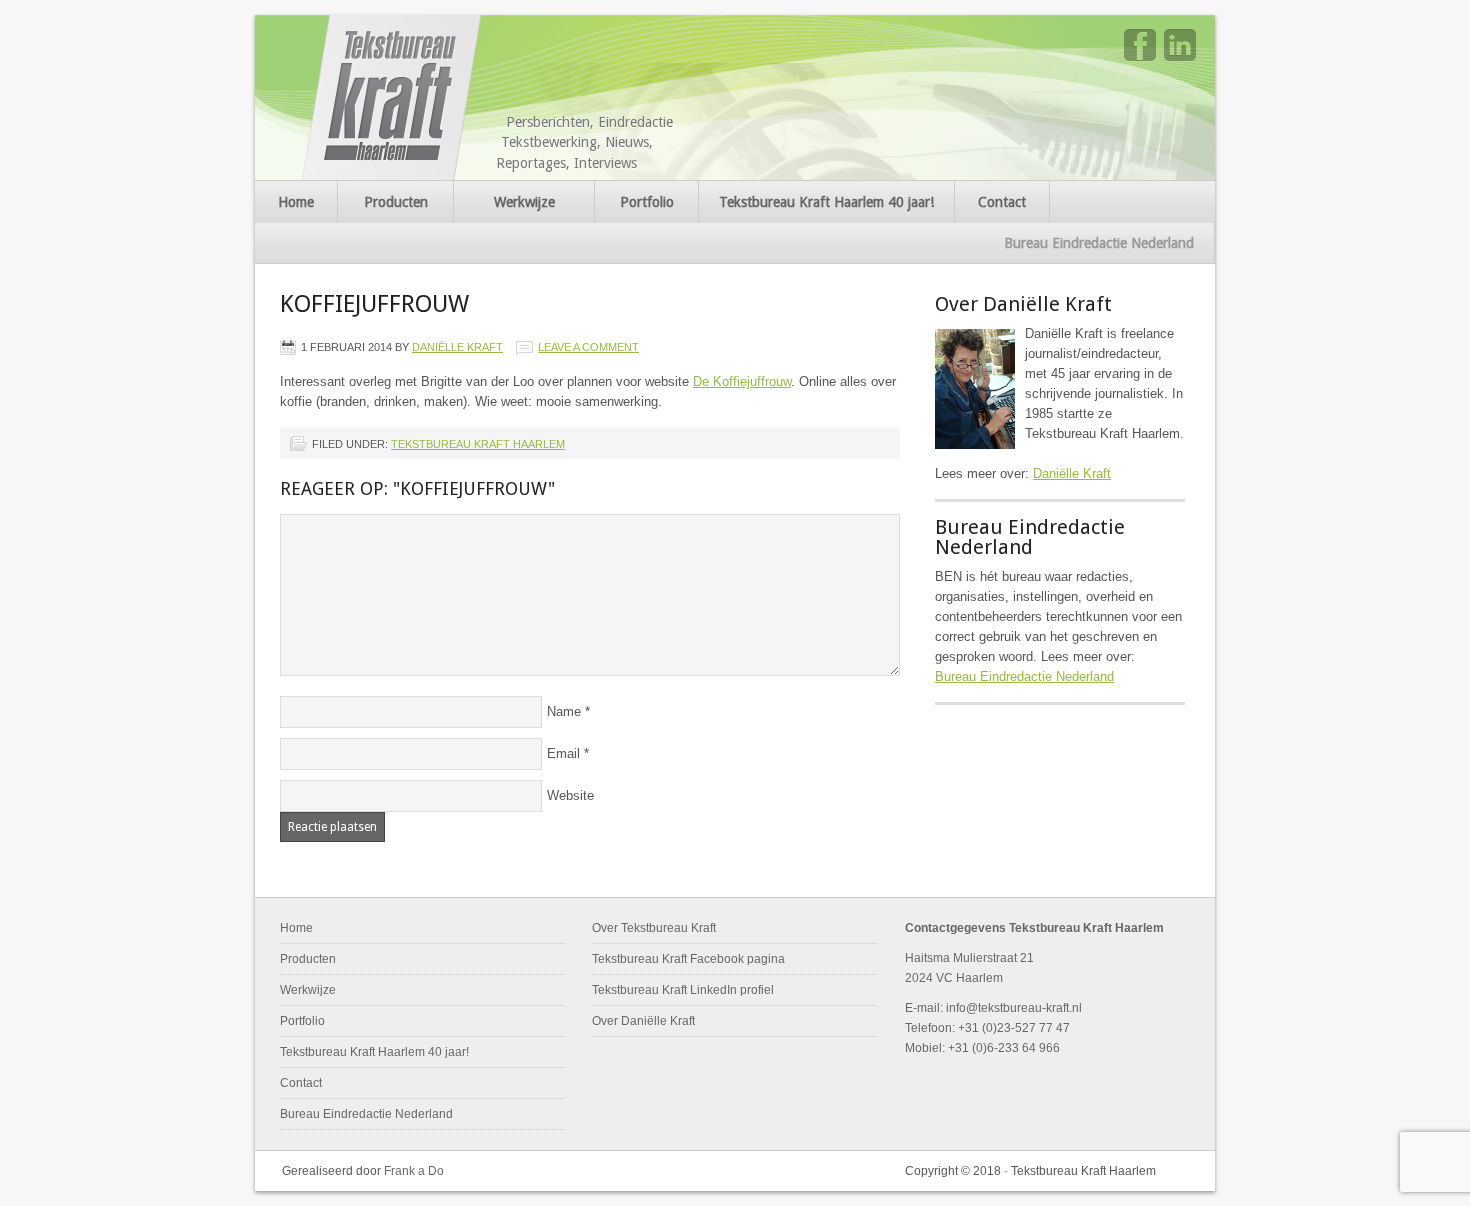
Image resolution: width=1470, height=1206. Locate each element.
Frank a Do (414, 1171)
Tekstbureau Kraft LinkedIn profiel (683, 990)
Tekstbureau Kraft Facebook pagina (688, 959)
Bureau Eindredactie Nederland (1099, 243)
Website (570, 795)
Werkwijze (524, 202)
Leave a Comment (588, 347)
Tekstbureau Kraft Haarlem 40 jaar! (826, 202)
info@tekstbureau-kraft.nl (1014, 1008)
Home (296, 202)
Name (564, 711)
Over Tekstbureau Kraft (654, 928)
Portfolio (647, 202)
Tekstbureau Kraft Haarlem (393, 97)
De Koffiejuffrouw (742, 381)
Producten (396, 202)
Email (563, 753)
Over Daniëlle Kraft (643, 1021)
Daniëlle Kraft (457, 347)
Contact (1002, 202)
